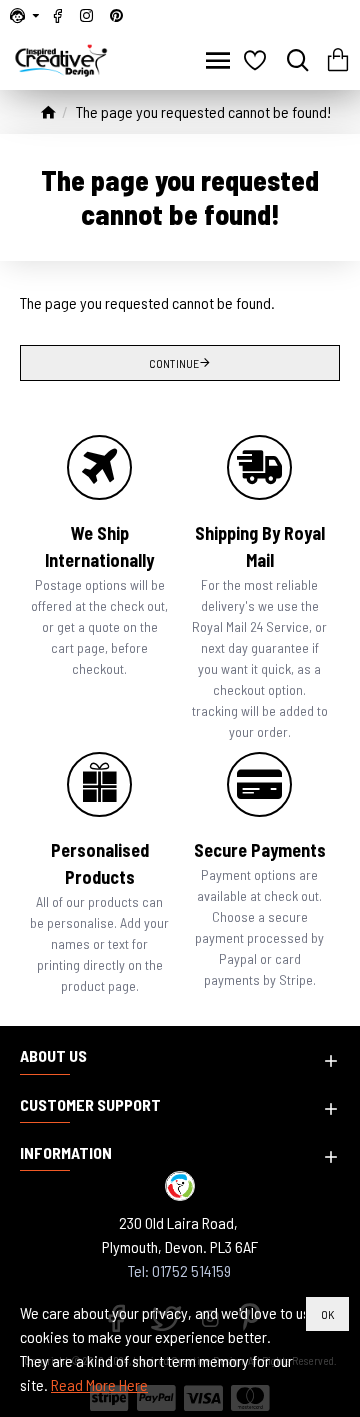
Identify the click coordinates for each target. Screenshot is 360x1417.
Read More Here (99, 1384)
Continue (174, 363)
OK (327, 1314)
